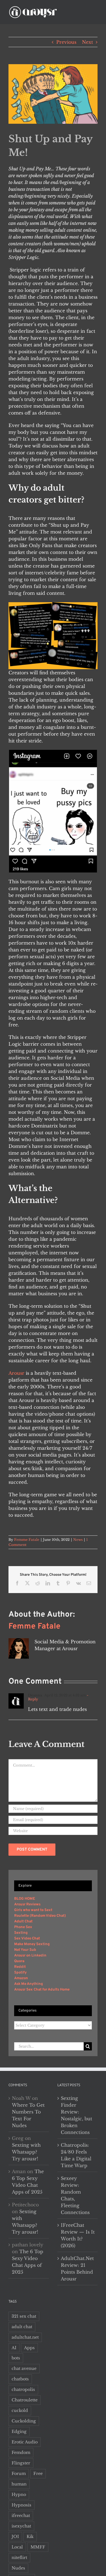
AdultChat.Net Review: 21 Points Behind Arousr (77, 2269)
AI (14, 2348)
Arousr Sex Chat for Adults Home (42, 1990)
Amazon (21, 1978)
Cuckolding (24, 2421)
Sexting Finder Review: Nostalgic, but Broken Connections (76, 2115)
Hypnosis (21, 2505)
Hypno (19, 2495)
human (19, 2484)
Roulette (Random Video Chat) (40, 1916)
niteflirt (19, 2558)
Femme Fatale (27, 1540)
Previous (66, 42)
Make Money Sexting (32, 1944)
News (78, 1540)
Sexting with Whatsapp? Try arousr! (26, 2152)
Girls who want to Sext (33, 1910)
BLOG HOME (25, 1899)
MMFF (38, 2547)
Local (17, 2547)
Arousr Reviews (27, 1905)
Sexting (21, 1933)
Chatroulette (25, 2400)
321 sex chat (24, 2316)
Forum (19, 2474)
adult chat (22, 2327)
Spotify (20, 1973)
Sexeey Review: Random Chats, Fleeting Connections (75, 2195)
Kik (30, 2537)
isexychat (21, 2526)
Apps (29, 2348)
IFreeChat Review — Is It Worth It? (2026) (78, 2235)
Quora (19, 1961)
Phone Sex (23, 1927)
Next (87, 42)
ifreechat (21, 2516)
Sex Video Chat (27, 1939)
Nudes (18, 2568)
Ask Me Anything (29, 1984)
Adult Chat (23, 1922)
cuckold (20, 2410)
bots (16, 2358)
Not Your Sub (25, 1950)
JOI (15, 2537)
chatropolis (23, 2389)
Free (38, 2474)
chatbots (20, 2379)
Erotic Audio (25, 2442)
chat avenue (24, 2368)
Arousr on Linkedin (30, 1956)
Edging (19, 2431)
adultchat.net (25, 2337)
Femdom (21, 2452)
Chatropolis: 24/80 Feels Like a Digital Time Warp (76, 2155)
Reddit (20, 1967)
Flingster (21, 2463)
